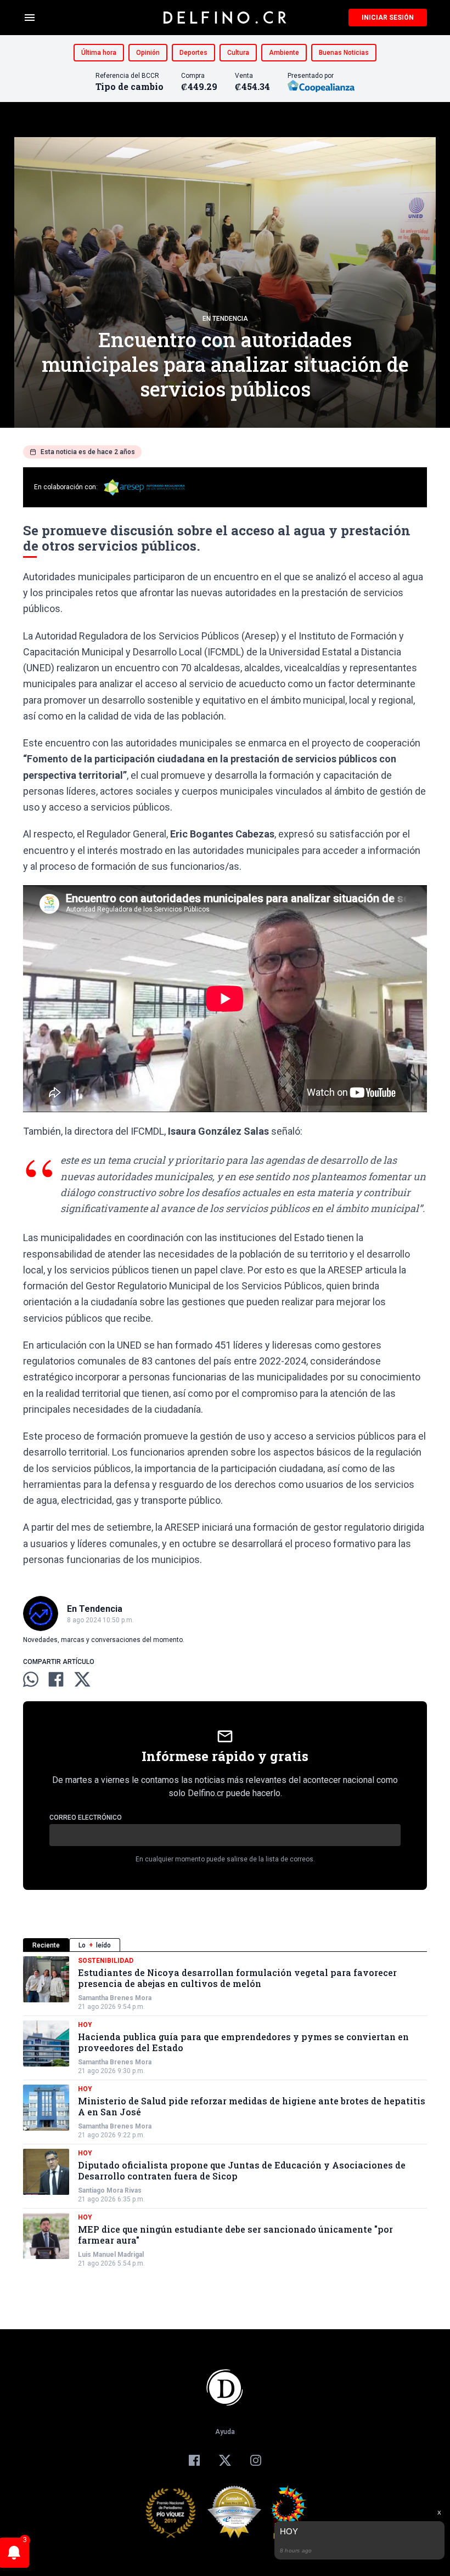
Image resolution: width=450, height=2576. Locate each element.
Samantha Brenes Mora (115, 1998)
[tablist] (225, 1945)
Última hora (99, 53)
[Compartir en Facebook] (56, 1679)
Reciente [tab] (46, 1945)
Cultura (238, 53)
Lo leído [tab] (95, 1945)
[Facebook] (194, 2460)
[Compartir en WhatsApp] (31, 1679)
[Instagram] (256, 2460)
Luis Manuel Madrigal (111, 2255)
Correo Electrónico (86, 1818)
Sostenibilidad (106, 1961)
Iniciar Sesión (388, 18)
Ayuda (225, 2432)
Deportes (193, 53)
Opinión (148, 53)
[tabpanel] (225, 2112)
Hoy (85, 2025)
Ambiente (284, 53)
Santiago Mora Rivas (110, 2190)
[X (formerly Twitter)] (225, 2460)
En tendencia (225, 319)
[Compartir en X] (82, 1679)
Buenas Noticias (344, 53)
